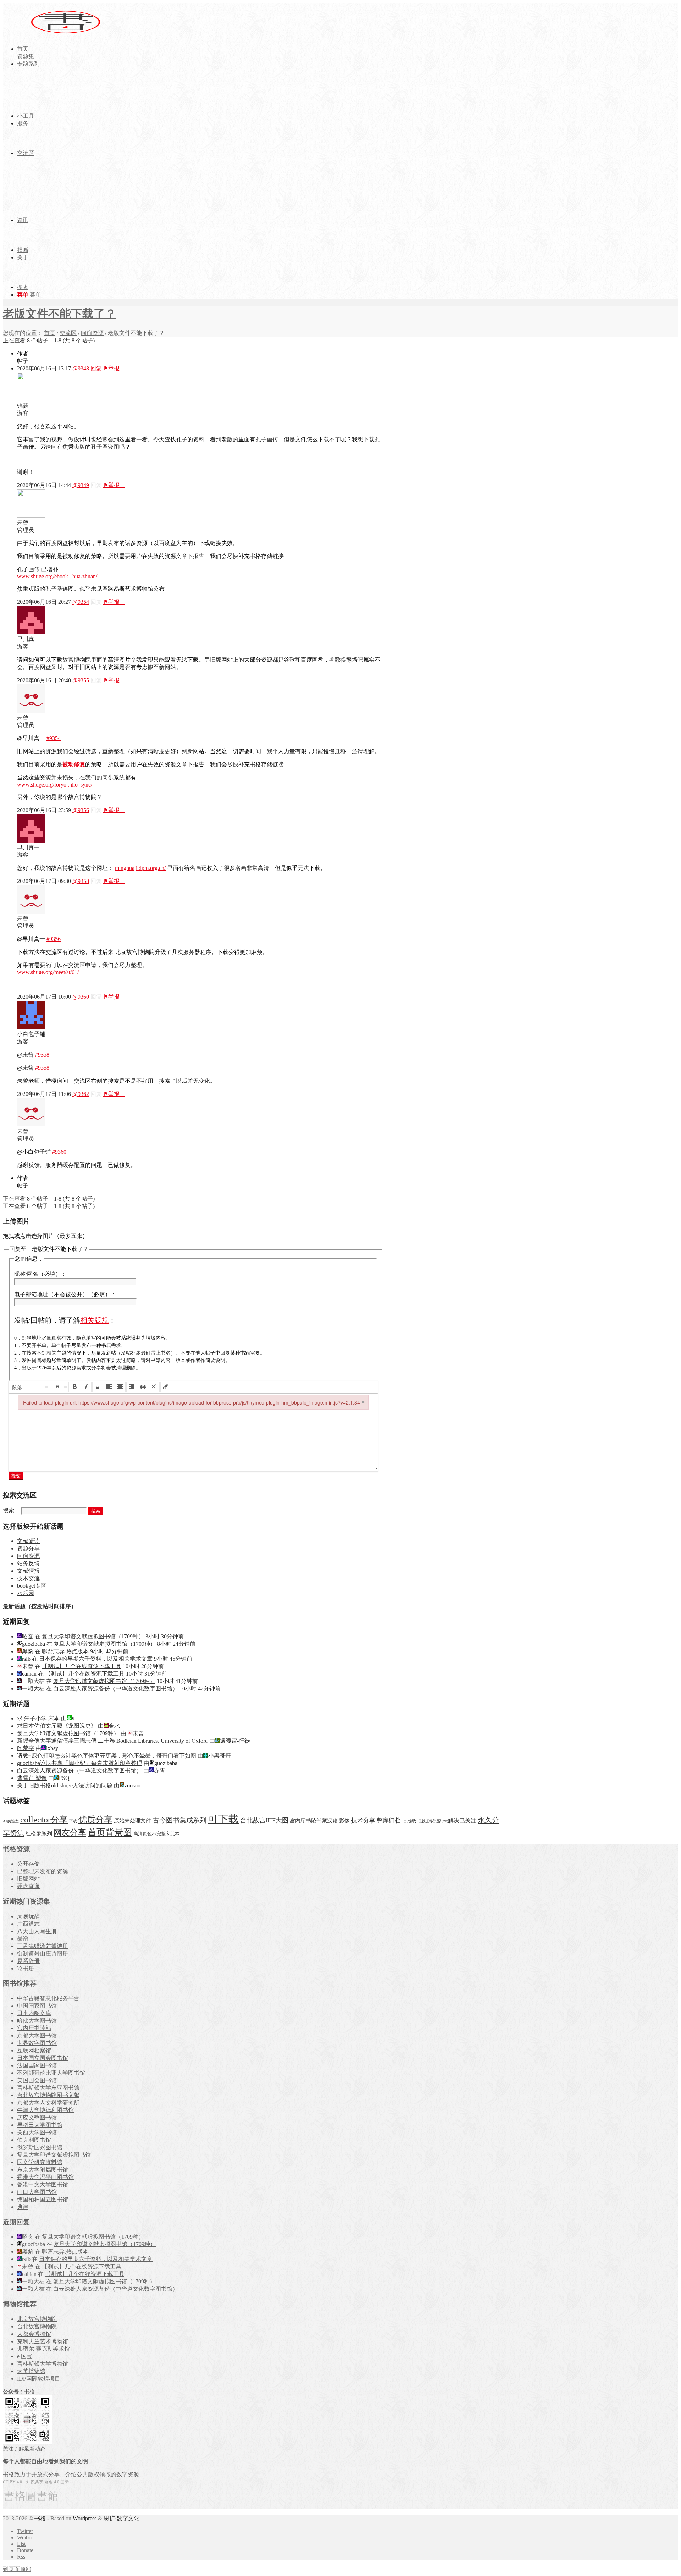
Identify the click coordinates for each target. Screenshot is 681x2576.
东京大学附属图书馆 (43, 2170)
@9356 (81, 810)
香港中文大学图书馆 (43, 2185)
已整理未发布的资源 (43, 1871)
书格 (40, 2518)
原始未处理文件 (132, 1821)
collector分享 (44, 1820)
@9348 (81, 368)
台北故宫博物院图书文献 (48, 2095)
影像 (344, 1821)
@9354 (81, 602)
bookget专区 (32, 1586)
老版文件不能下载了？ (60, 314)
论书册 (26, 1968)
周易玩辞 (28, 1916)
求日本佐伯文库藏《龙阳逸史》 (57, 1726)
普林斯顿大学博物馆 (43, 2364)
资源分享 (28, 1548)
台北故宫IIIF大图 (264, 1820)
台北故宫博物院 (37, 2326)
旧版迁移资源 (429, 1821)
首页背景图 (110, 1832)
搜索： (11, 1510)
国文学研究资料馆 (40, 2162)
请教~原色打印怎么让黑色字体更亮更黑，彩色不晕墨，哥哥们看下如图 (107, 1756)
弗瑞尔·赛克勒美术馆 (43, 2349)
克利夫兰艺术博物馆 (43, 2341)
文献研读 (28, 1541)
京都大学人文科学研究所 (48, 2103)
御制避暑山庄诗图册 (43, 1954)
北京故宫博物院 (37, 2319)
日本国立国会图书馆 (43, 2058)
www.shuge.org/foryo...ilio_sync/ (55, 785)
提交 (16, 1476)
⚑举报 (114, 368)
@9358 (81, 881)
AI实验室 (11, 1821)
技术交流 (28, 1578)
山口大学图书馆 (37, 2192)
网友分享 (70, 1833)
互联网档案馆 (34, 2050)
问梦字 (26, 1748)
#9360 (59, 1152)
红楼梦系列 (39, 1833)
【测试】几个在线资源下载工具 (82, 1666)
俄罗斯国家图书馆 (40, 2147)
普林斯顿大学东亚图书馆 (48, 2088)
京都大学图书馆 (37, 2036)
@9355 (81, 680)
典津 (23, 2207)
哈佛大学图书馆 (37, 2021)
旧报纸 (409, 1821)
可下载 (223, 1819)
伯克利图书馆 (34, 2140)
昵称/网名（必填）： (40, 1274)
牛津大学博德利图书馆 (45, 2110)
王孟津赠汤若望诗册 (43, 1946)
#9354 (54, 738)
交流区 (68, 333)
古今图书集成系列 (179, 1820)
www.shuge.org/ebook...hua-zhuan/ (57, 576)
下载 (73, 1821)
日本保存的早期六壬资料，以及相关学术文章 (96, 1659)
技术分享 (363, 1821)
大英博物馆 (31, 2371)
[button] (31, 1387)
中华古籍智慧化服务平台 (48, 1998)
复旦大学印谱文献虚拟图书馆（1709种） (93, 1636)
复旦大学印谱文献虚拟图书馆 (54, 2155)
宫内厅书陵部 (34, 2028)
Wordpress (85, 2518)
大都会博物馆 (34, 2334)
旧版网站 (28, 1879)
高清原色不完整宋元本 (156, 1834)
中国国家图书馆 (37, 2006)
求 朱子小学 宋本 (38, 1718)
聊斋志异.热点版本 (65, 1651)
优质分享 (95, 1819)
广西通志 (28, 1924)
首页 (50, 333)
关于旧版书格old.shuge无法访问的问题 (65, 1785)
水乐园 (26, 1593)
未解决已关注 (459, 1821)
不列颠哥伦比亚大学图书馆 (51, 2073)
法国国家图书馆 (37, 2065)
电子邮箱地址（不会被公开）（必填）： (65, 1294)
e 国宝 (25, 2356)
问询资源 (92, 333)
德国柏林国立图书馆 (43, 2199)
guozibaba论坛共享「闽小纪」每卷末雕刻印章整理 (80, 1763)
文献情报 (28, 1571)
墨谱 (23, 1939)
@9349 (81, 485)
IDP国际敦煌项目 (39, 2379)
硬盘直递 (28, 1886)
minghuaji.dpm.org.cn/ (140, 868)
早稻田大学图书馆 (40, 2125)
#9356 (54, 939)
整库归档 (389, 1821)
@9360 (81, 997)
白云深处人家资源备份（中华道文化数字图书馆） (116, 1689)
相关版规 (94, 1320)
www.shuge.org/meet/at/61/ (48, 972)
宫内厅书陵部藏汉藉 (314, 1821)
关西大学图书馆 (37, 2132)
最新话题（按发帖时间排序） (40, 1606)
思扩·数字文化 (121, 2518)
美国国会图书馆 (37, 2080)
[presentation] (31, 1387)
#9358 (42, 1055)
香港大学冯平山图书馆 (45, 2177)
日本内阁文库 (34, 2013)
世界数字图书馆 (37, 2043)
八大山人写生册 (37, 1931)
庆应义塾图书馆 (37, 2117)
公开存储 (28, 1864)
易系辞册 (28, 1961)
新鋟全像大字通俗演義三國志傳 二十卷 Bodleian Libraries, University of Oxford (112, 1741)
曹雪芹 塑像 (32, 1778)
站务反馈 (28, 1563)
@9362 (81, 1094)
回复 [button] (96, 368)
